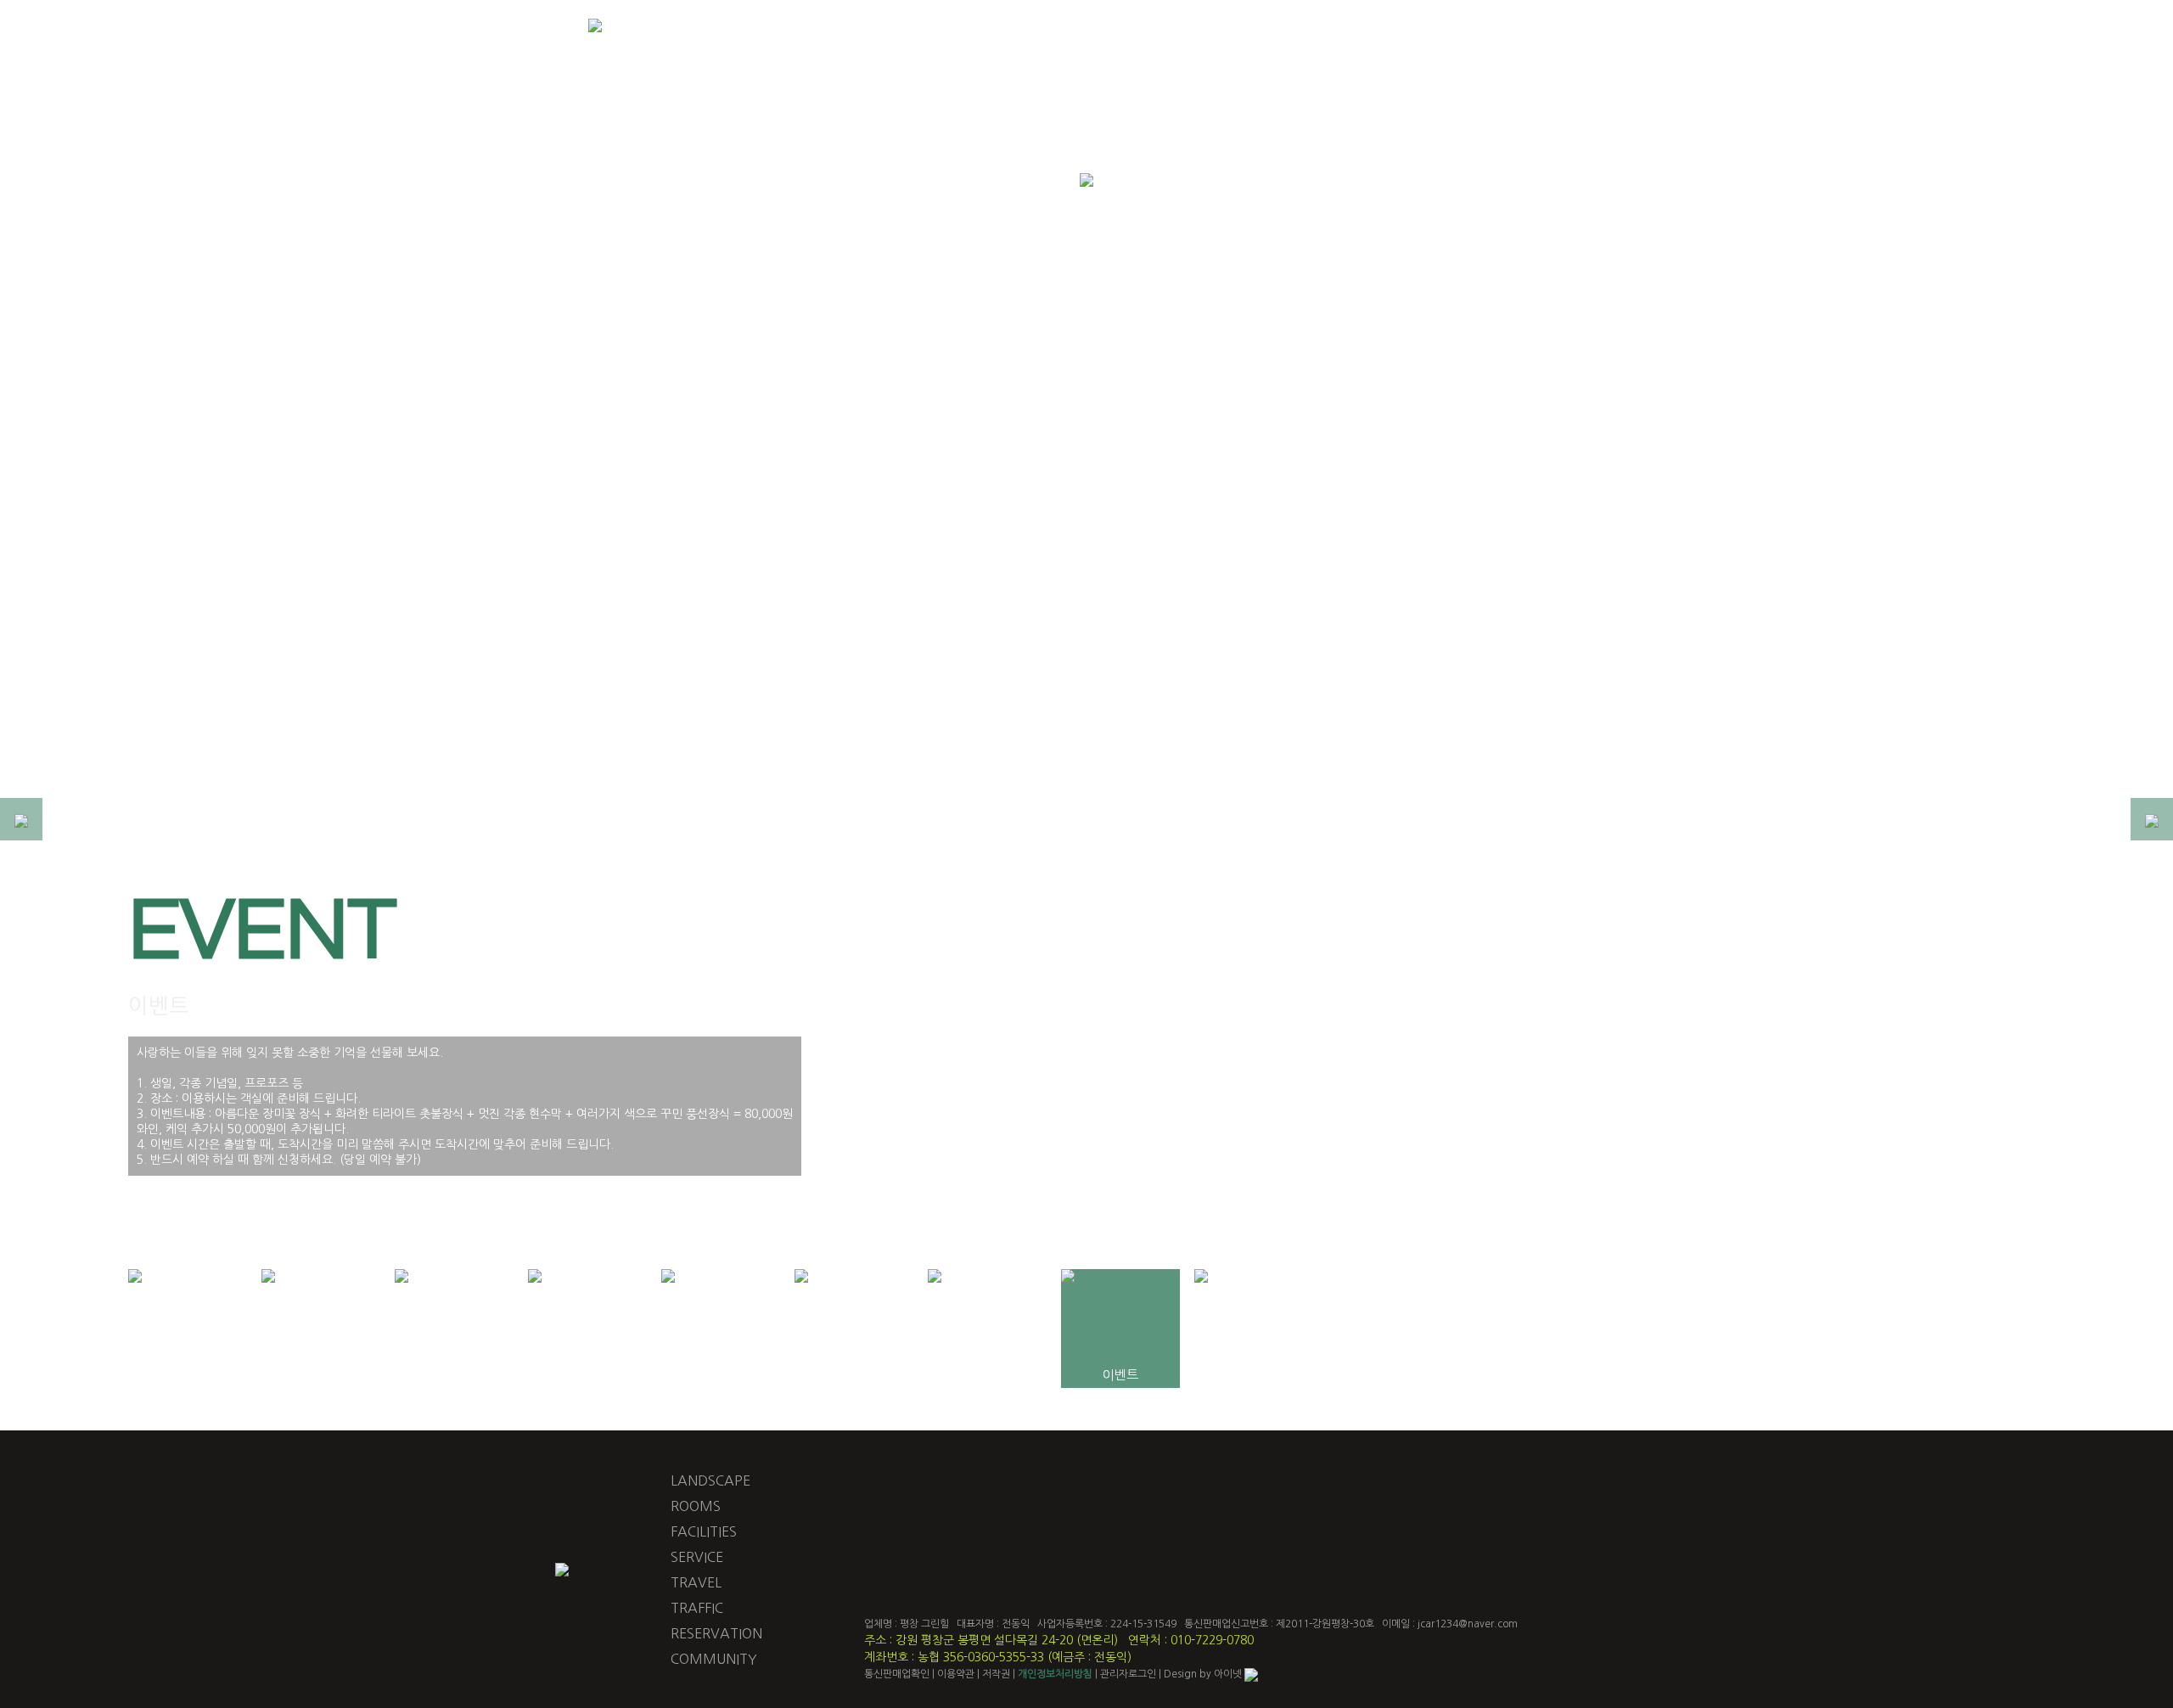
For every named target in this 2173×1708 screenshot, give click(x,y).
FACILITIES (704, 1531)
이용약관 (956, 1674)
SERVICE (697, 1557)
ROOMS (696, 1506)
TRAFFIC (697, 1608)
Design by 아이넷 (1204, 1674)
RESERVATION (716, 1633)
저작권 (996, 1674)
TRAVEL (696, 1582)
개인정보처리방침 (1055, 1674)
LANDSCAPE (710, 1480)
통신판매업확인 (897, 1674)
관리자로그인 (1128, 1674)
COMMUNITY (714, 1659)
